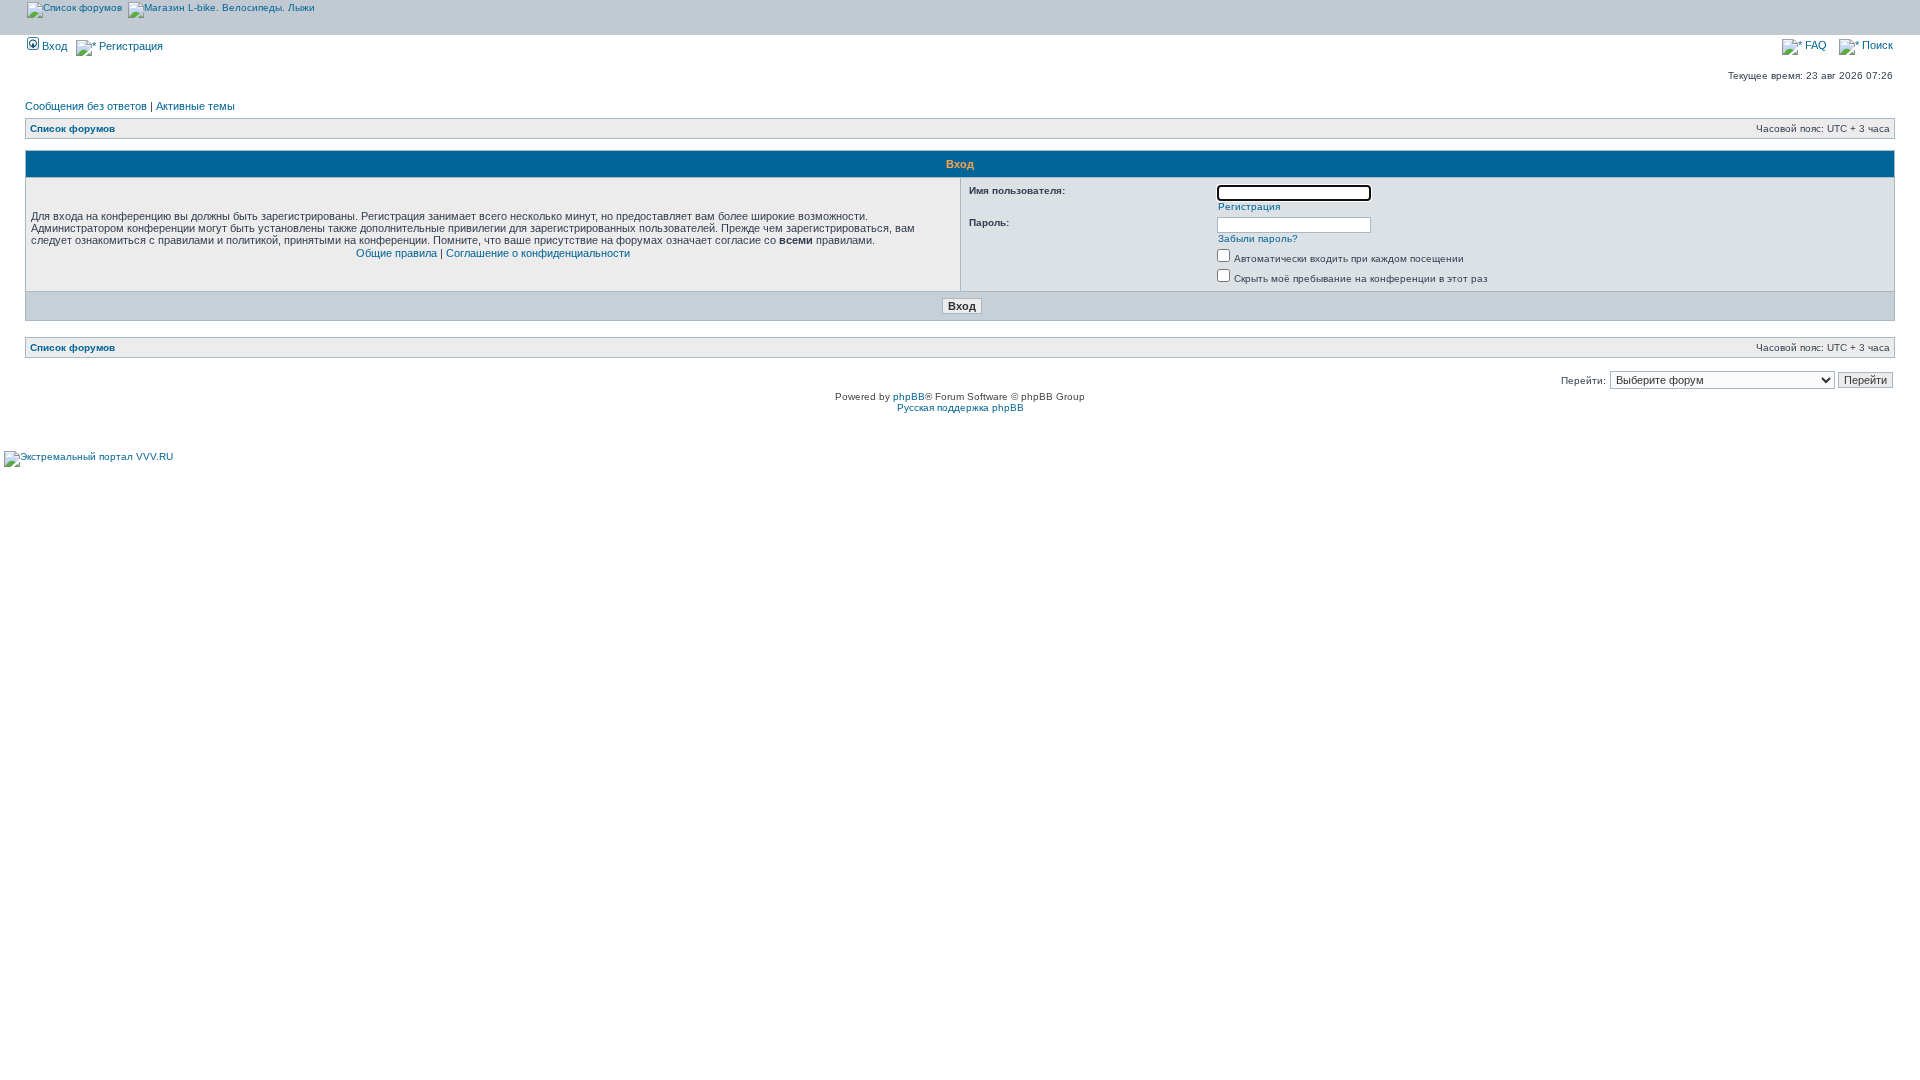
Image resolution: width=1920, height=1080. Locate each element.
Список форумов (72, 128)
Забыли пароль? (1258, 238)
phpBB (909, 396)
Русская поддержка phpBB (960, 407)
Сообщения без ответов (86, 106)
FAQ (1814, 45)
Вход (53, 46)
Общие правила (396, 253)
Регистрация (129, 46)
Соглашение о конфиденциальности (538, 253)
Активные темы (195, 106)
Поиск (1876, 45)
